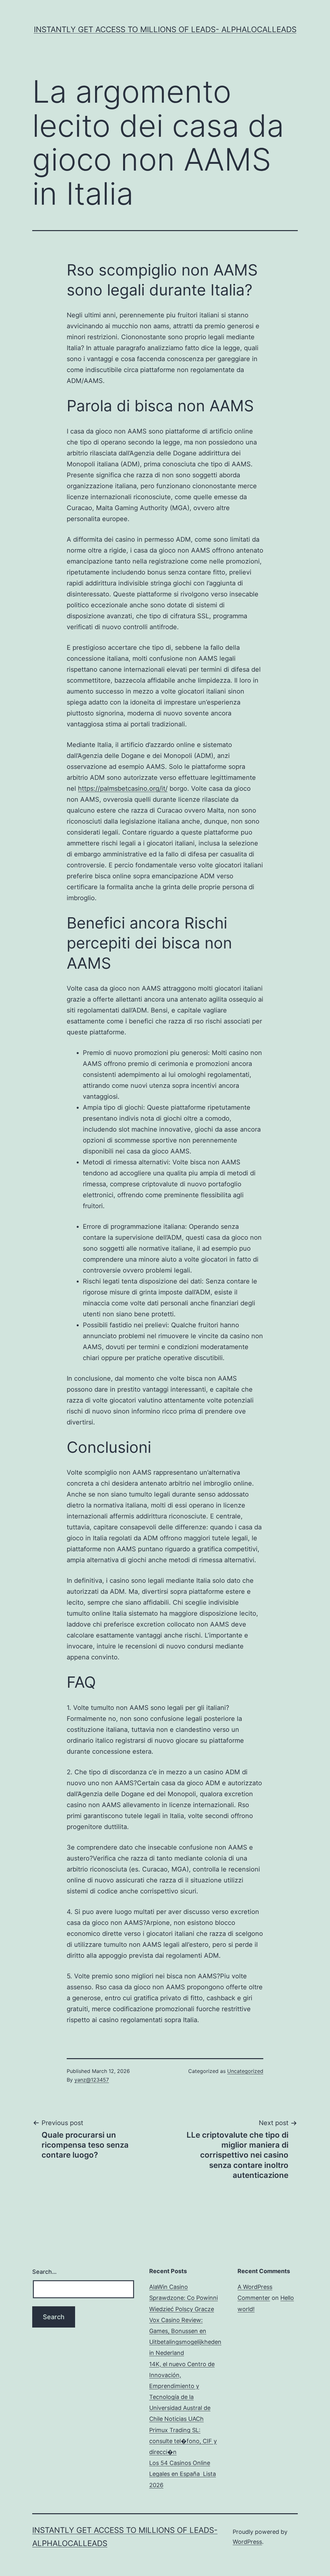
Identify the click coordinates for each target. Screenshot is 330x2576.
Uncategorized (245, 2071)
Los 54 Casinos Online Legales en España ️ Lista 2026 (183, 2474)
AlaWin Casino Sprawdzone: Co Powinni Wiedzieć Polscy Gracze (184, 2298)
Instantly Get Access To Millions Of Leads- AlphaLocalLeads (165, 29)
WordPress (247, 2542)
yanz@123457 (92, 2080)
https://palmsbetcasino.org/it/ (123, 789)
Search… (44, 2272)
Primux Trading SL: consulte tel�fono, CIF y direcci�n (183, 2441)
